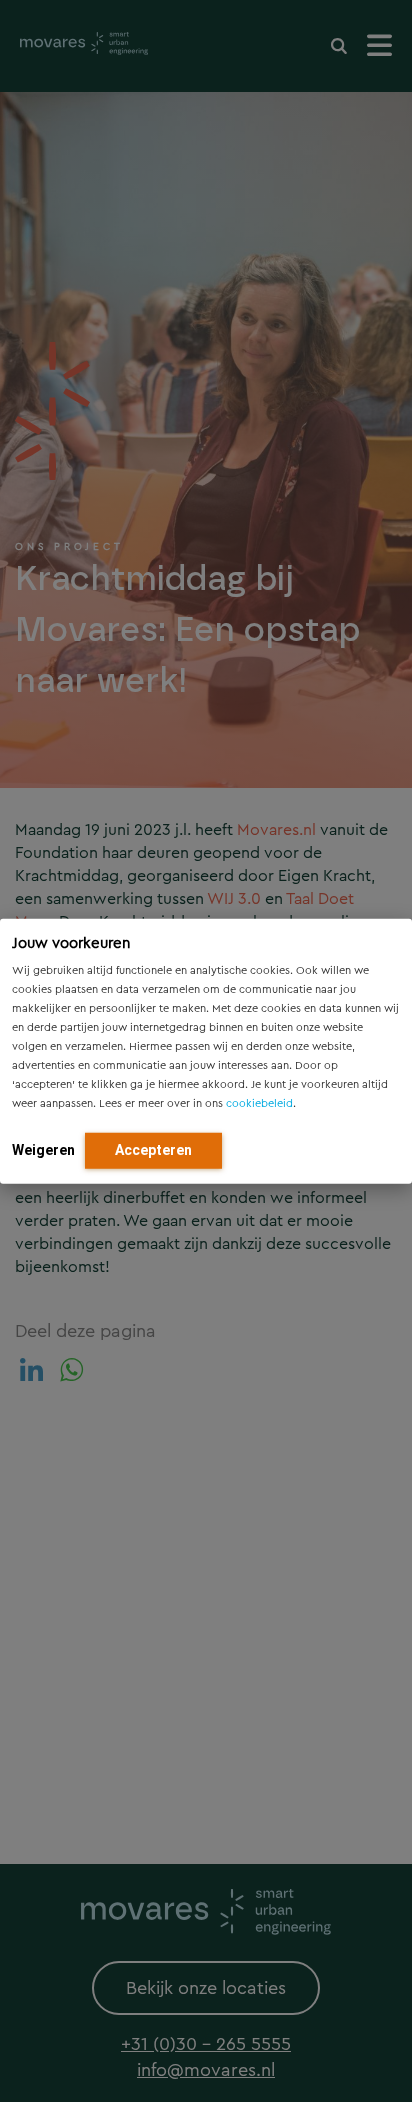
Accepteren (153, 1149)
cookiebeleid (259, 1102)
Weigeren (43, 1149)
